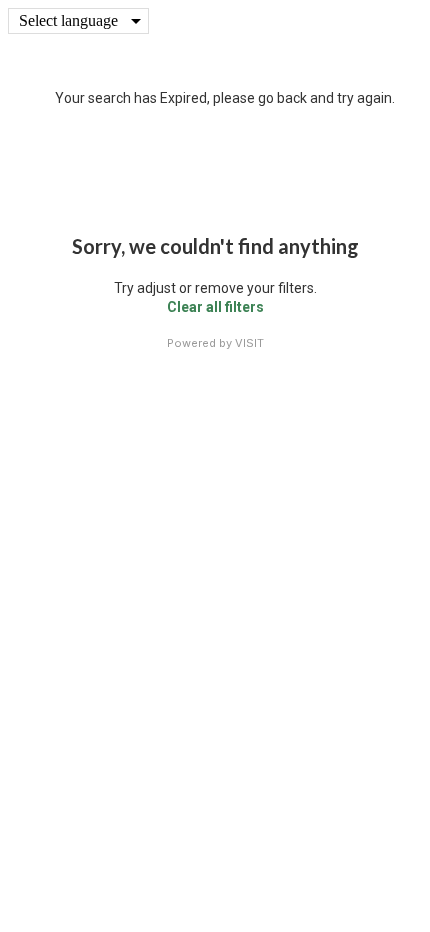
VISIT (249, 343)
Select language (68, 20)
